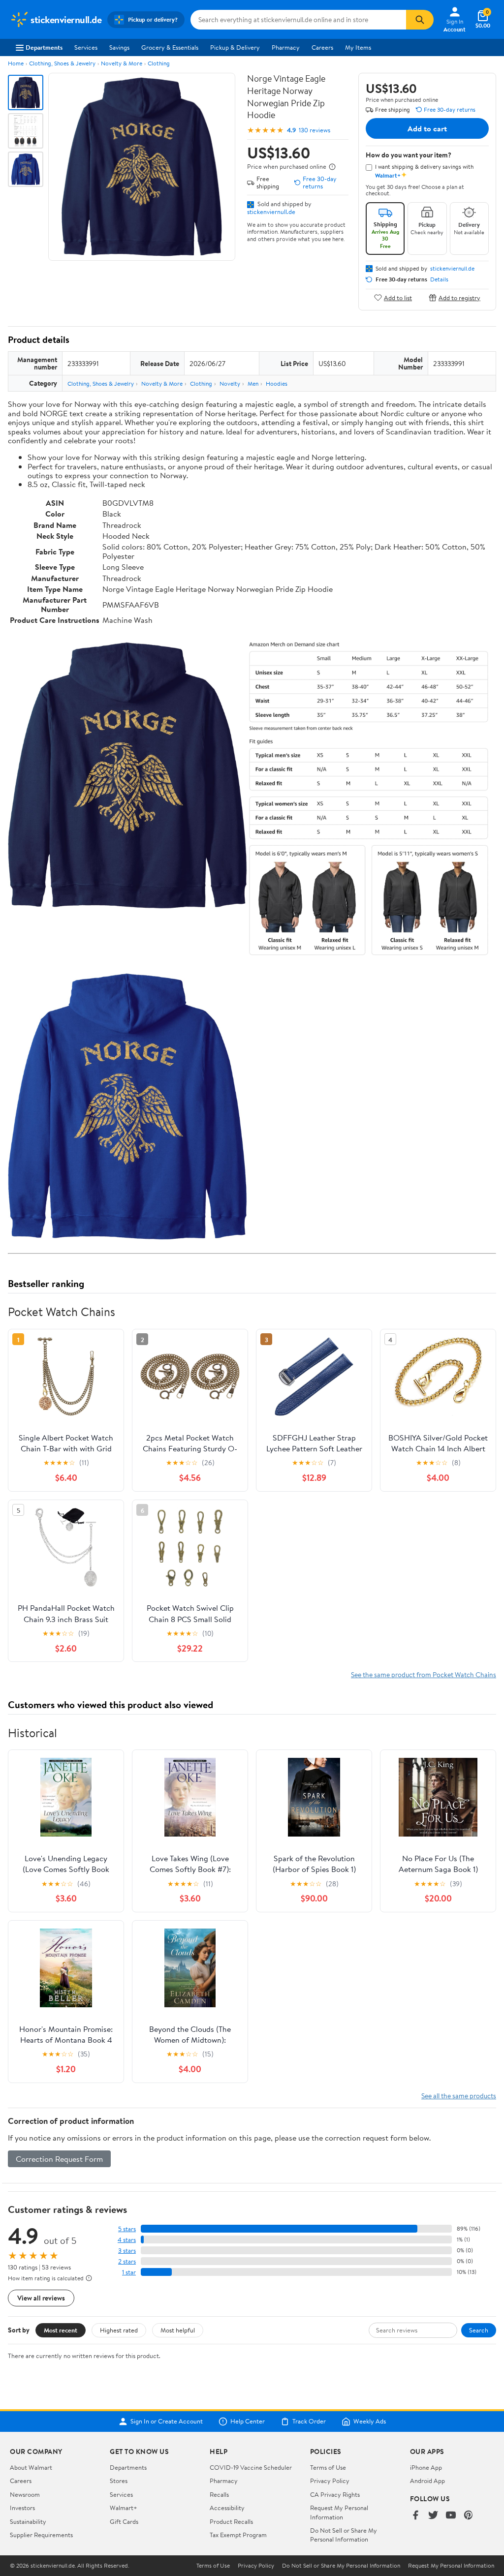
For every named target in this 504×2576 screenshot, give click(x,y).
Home (16, 63)
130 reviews (315, 130)
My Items (358, 47)
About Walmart (31, 2467)
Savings (119, 47)
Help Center (248, 2422)
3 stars (127, 2251)
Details (439, 279)
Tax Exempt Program (238, 2535)
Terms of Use (328, 2467)
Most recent (61, 2330)
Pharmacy (286, 47)
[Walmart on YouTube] (451, 2516)
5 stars (127, 2229)
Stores (119, 2481)
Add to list (398, 297)
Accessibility (227, 2508)
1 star (129, 2272)
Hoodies (277, 383)
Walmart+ (124, 2508)
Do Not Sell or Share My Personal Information (344, 2535)
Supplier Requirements (41, 2535)
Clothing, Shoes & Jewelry (62, 63)
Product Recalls (231, 2521)
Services (86, 47)
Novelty (230, 383)
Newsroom (25, 2494)
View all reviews (41, 2298)
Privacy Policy (330, 2481)
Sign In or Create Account (167, 2422)
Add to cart (427, 128)
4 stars (127, 2240)
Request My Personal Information (339, 2512)
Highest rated (119, 2330)
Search (479, 2330)
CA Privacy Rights (335, 2494)
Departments (44, 47)
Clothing (159, 63)
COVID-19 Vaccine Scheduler (251, 2467)
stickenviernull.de (271, 212)
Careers (322, 47)
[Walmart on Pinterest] (469, 2516)
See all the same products (459, 2096)
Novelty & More (122, 63)
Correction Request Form (59, 2159)
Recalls (219, 2494)
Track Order (309, 2422)
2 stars (127, 2261)
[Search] (420, 20)
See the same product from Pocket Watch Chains (424, 1674)
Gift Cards (124, 2521)
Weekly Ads (370, 2422)
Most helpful (178, 2330)
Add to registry (459, 297)
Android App (427, 2481)
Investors (22, 2508)
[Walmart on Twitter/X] (433, 2516)
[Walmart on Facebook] (415, 2516)
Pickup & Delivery (235, 47)
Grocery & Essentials (170, 47)
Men (253, 383)
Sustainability (28, 2521)
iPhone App (426, 2467)
